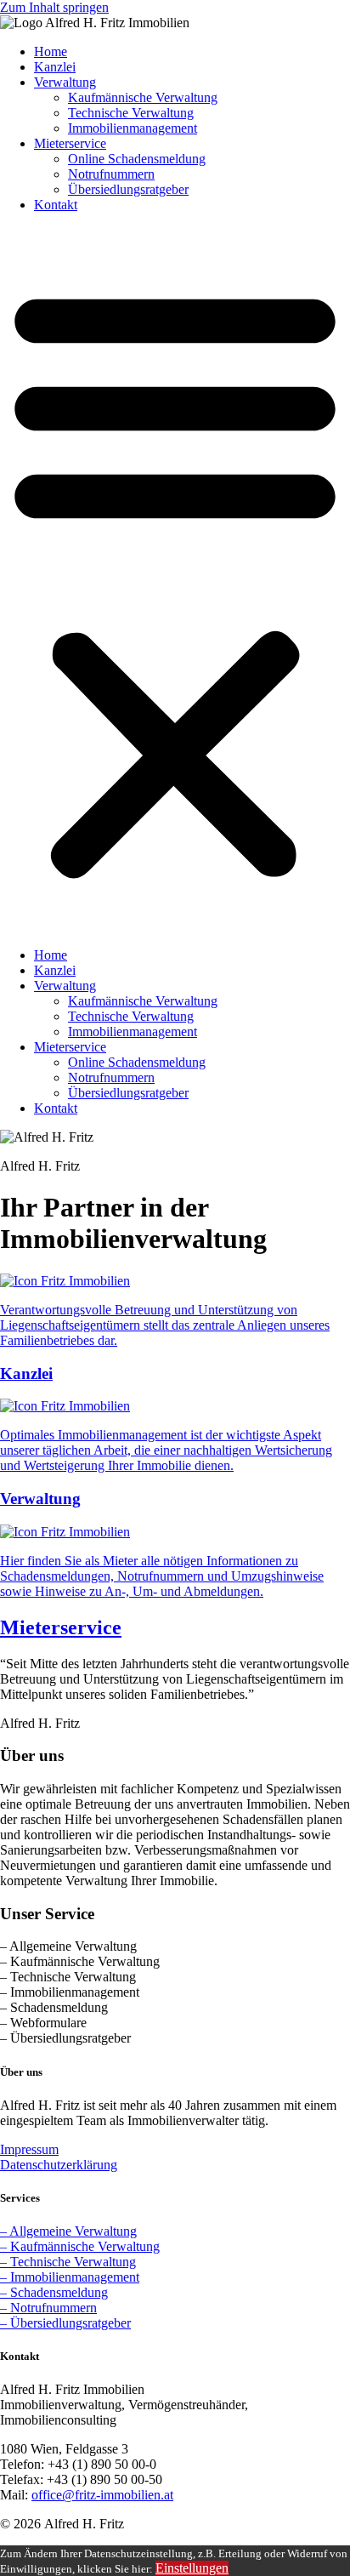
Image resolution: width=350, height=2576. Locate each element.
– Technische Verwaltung (68, 2262)
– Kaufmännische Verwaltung (80, 2246)
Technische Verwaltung (131, 113)
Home (51, 51)
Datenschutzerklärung (59, 2165)
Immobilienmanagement (133, 128)
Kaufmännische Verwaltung (143, 97)
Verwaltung (65, 82)
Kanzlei (55, 67)
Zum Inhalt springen (54, 7)
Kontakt (56, 205)
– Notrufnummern (48, 2308)
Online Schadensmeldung (137, 159)
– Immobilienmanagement (70, 2277)
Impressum (29, 2149)
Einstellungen (192, 2568)
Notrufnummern (111, 174)
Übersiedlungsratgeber (128, 189)
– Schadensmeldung (54, 2292)
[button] (175, 580)
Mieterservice (70, 143)
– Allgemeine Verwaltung (68, 2231)
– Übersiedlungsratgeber (65, 2323)
